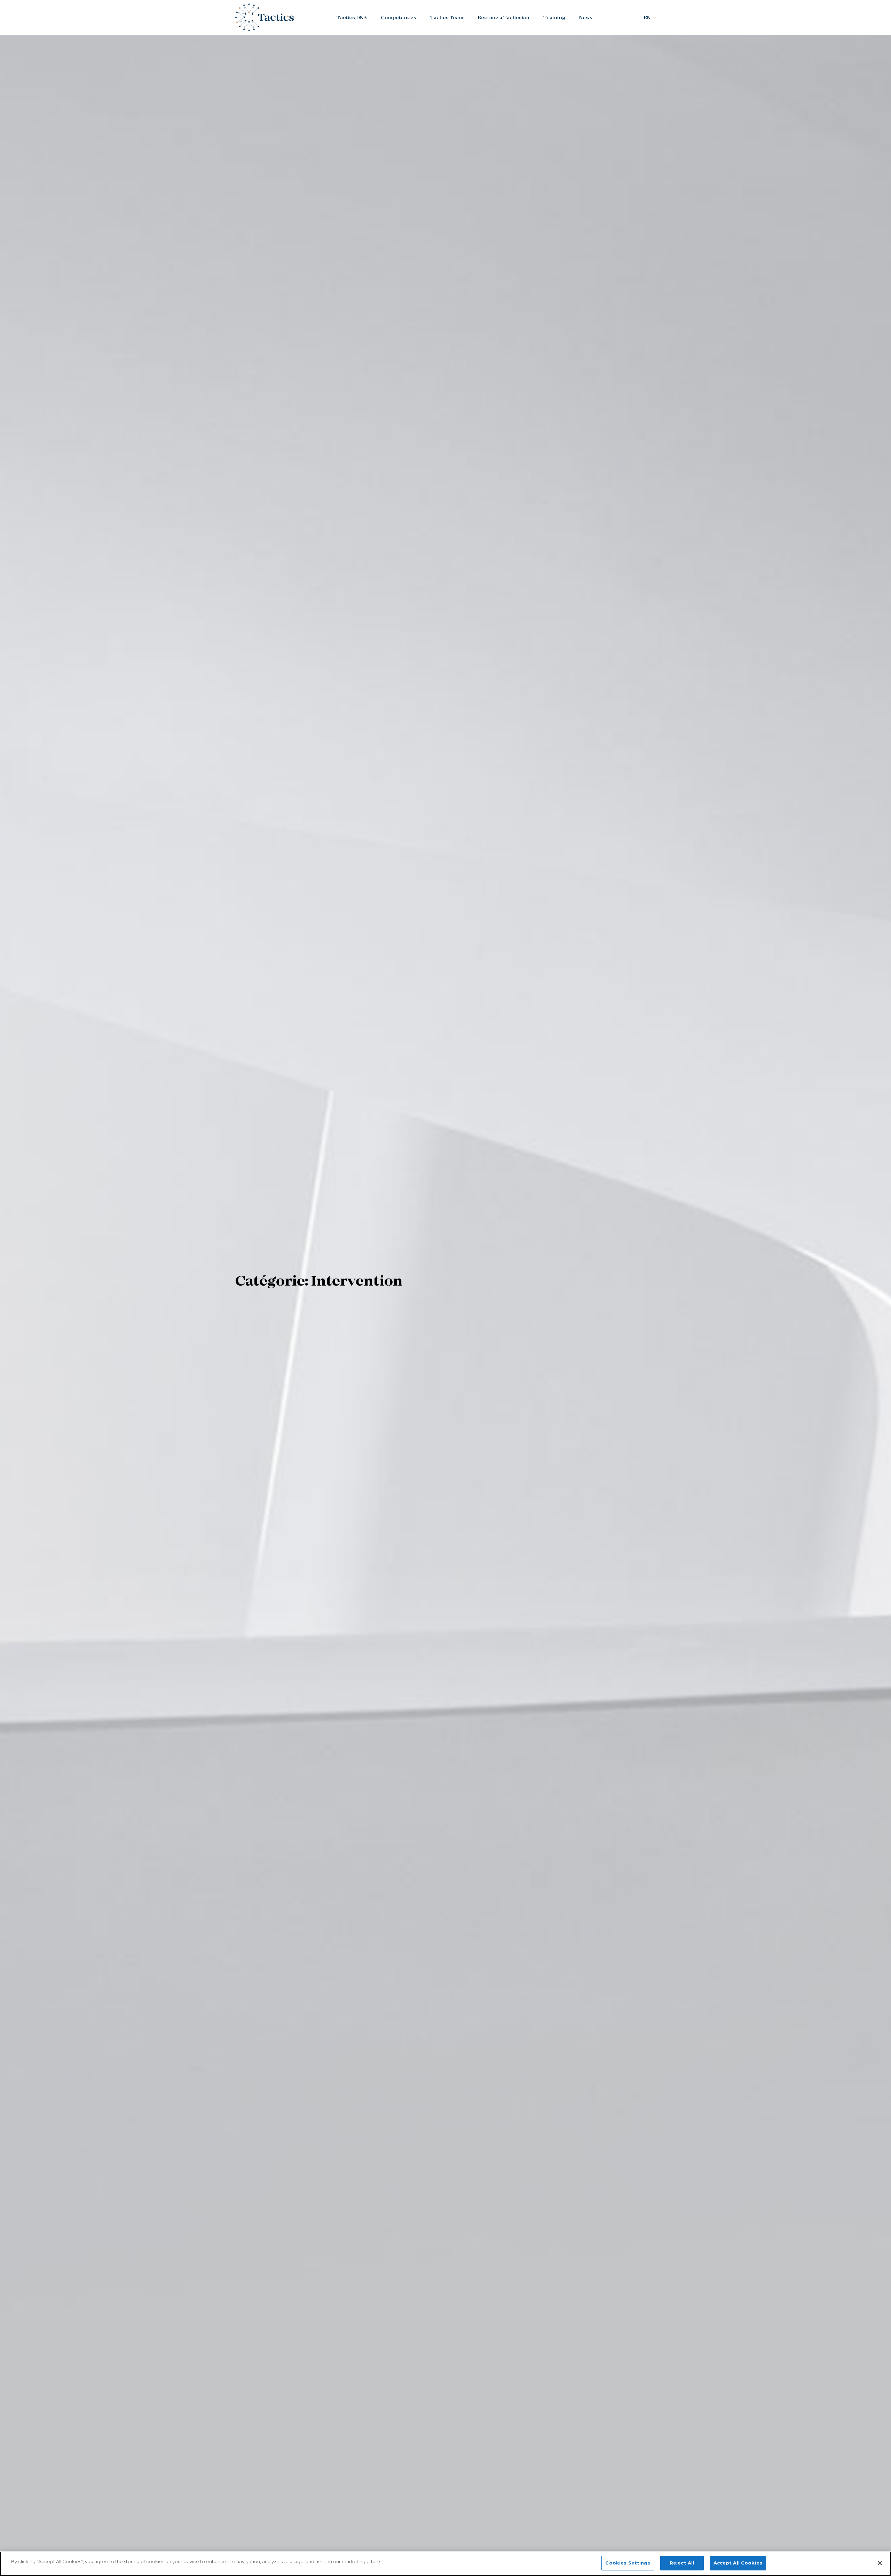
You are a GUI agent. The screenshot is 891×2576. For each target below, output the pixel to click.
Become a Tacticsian (503, 18)
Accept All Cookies (738, 2563)
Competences (399, 18)
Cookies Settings (628, 2563)
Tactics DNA (352, 18)
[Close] (880, 2563)
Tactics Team (447, 18)
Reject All (682, 2563)
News (586, 18)
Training (554, 18)
